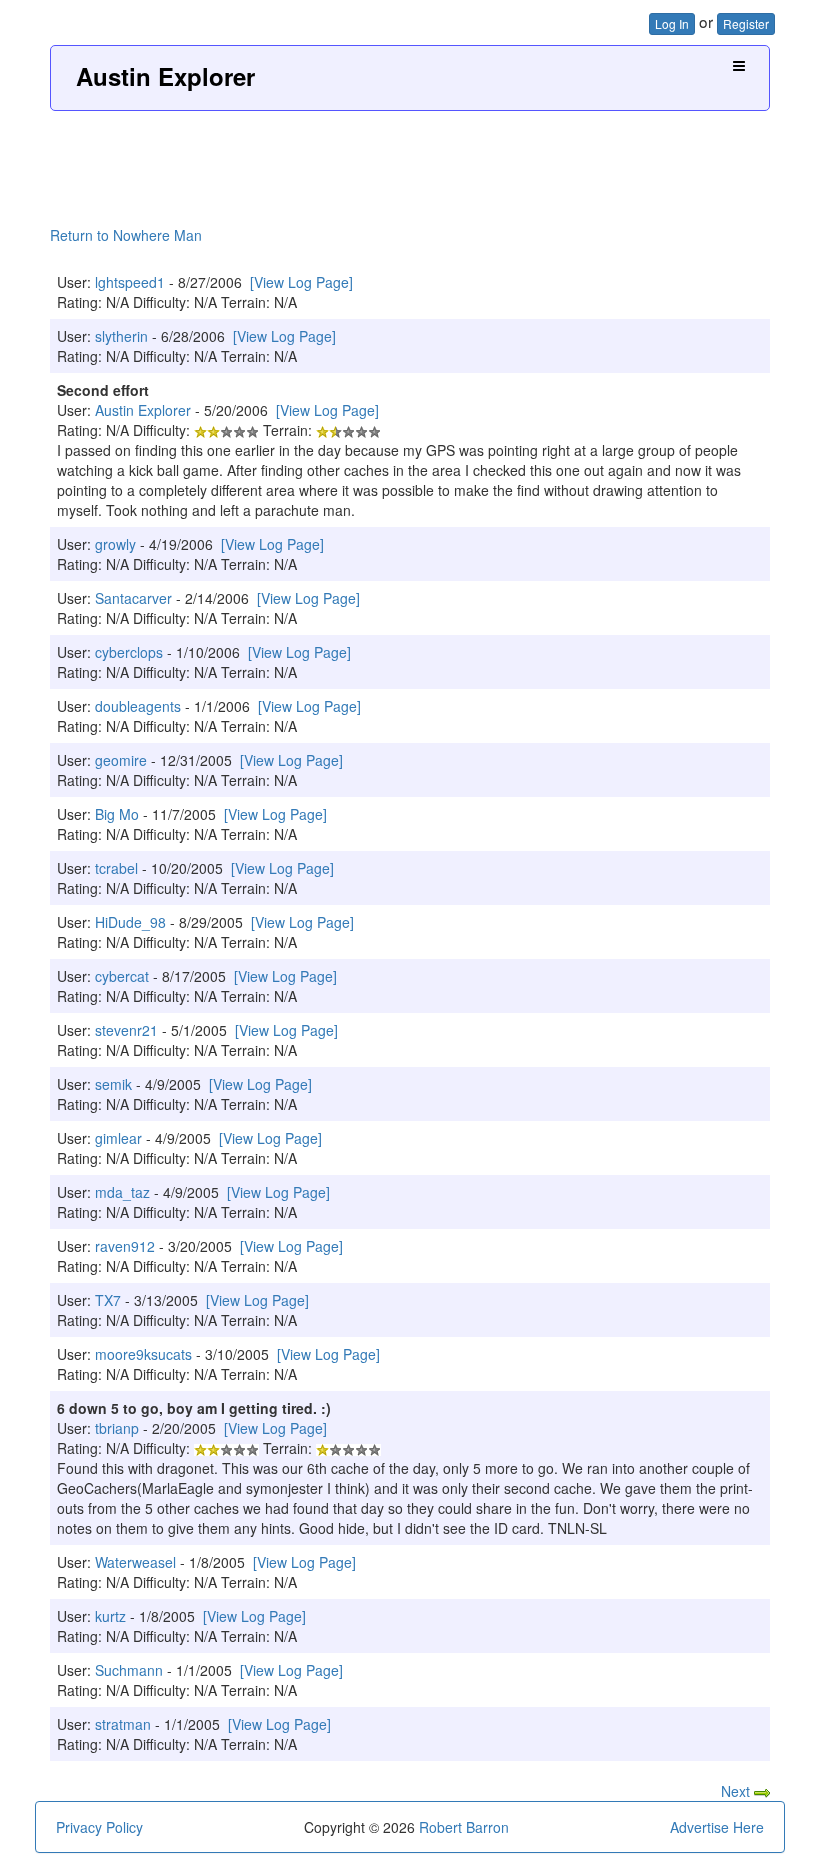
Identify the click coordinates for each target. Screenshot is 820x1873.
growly (115, 544)
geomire (121, 760)
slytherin (121, 336)
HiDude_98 (130, 922)
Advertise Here (717, 1827)
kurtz (110, 1616)
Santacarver (133, 598)
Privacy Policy (99, 1827)
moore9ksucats (143, 1354)
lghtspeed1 (130, 282)
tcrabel (116, 868)
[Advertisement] (410, 151)
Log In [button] (672, 23)
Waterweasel (135, 1562)
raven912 (125, 1246)
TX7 (108, 1300)
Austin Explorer (165, 76)
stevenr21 (126, 1030)
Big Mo (117, 814)
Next (737, 1791)
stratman (123, 1724)
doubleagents (138, 706)
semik (113, 1084)
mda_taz (122, 1192)
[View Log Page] (301, 282)
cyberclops (129, 652)
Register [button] (746, 23)
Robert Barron (464, 1827)
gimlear (118, 1138)
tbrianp (117, 1428)
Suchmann (129, 1670)
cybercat (122, 976)
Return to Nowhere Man (126, 235)
